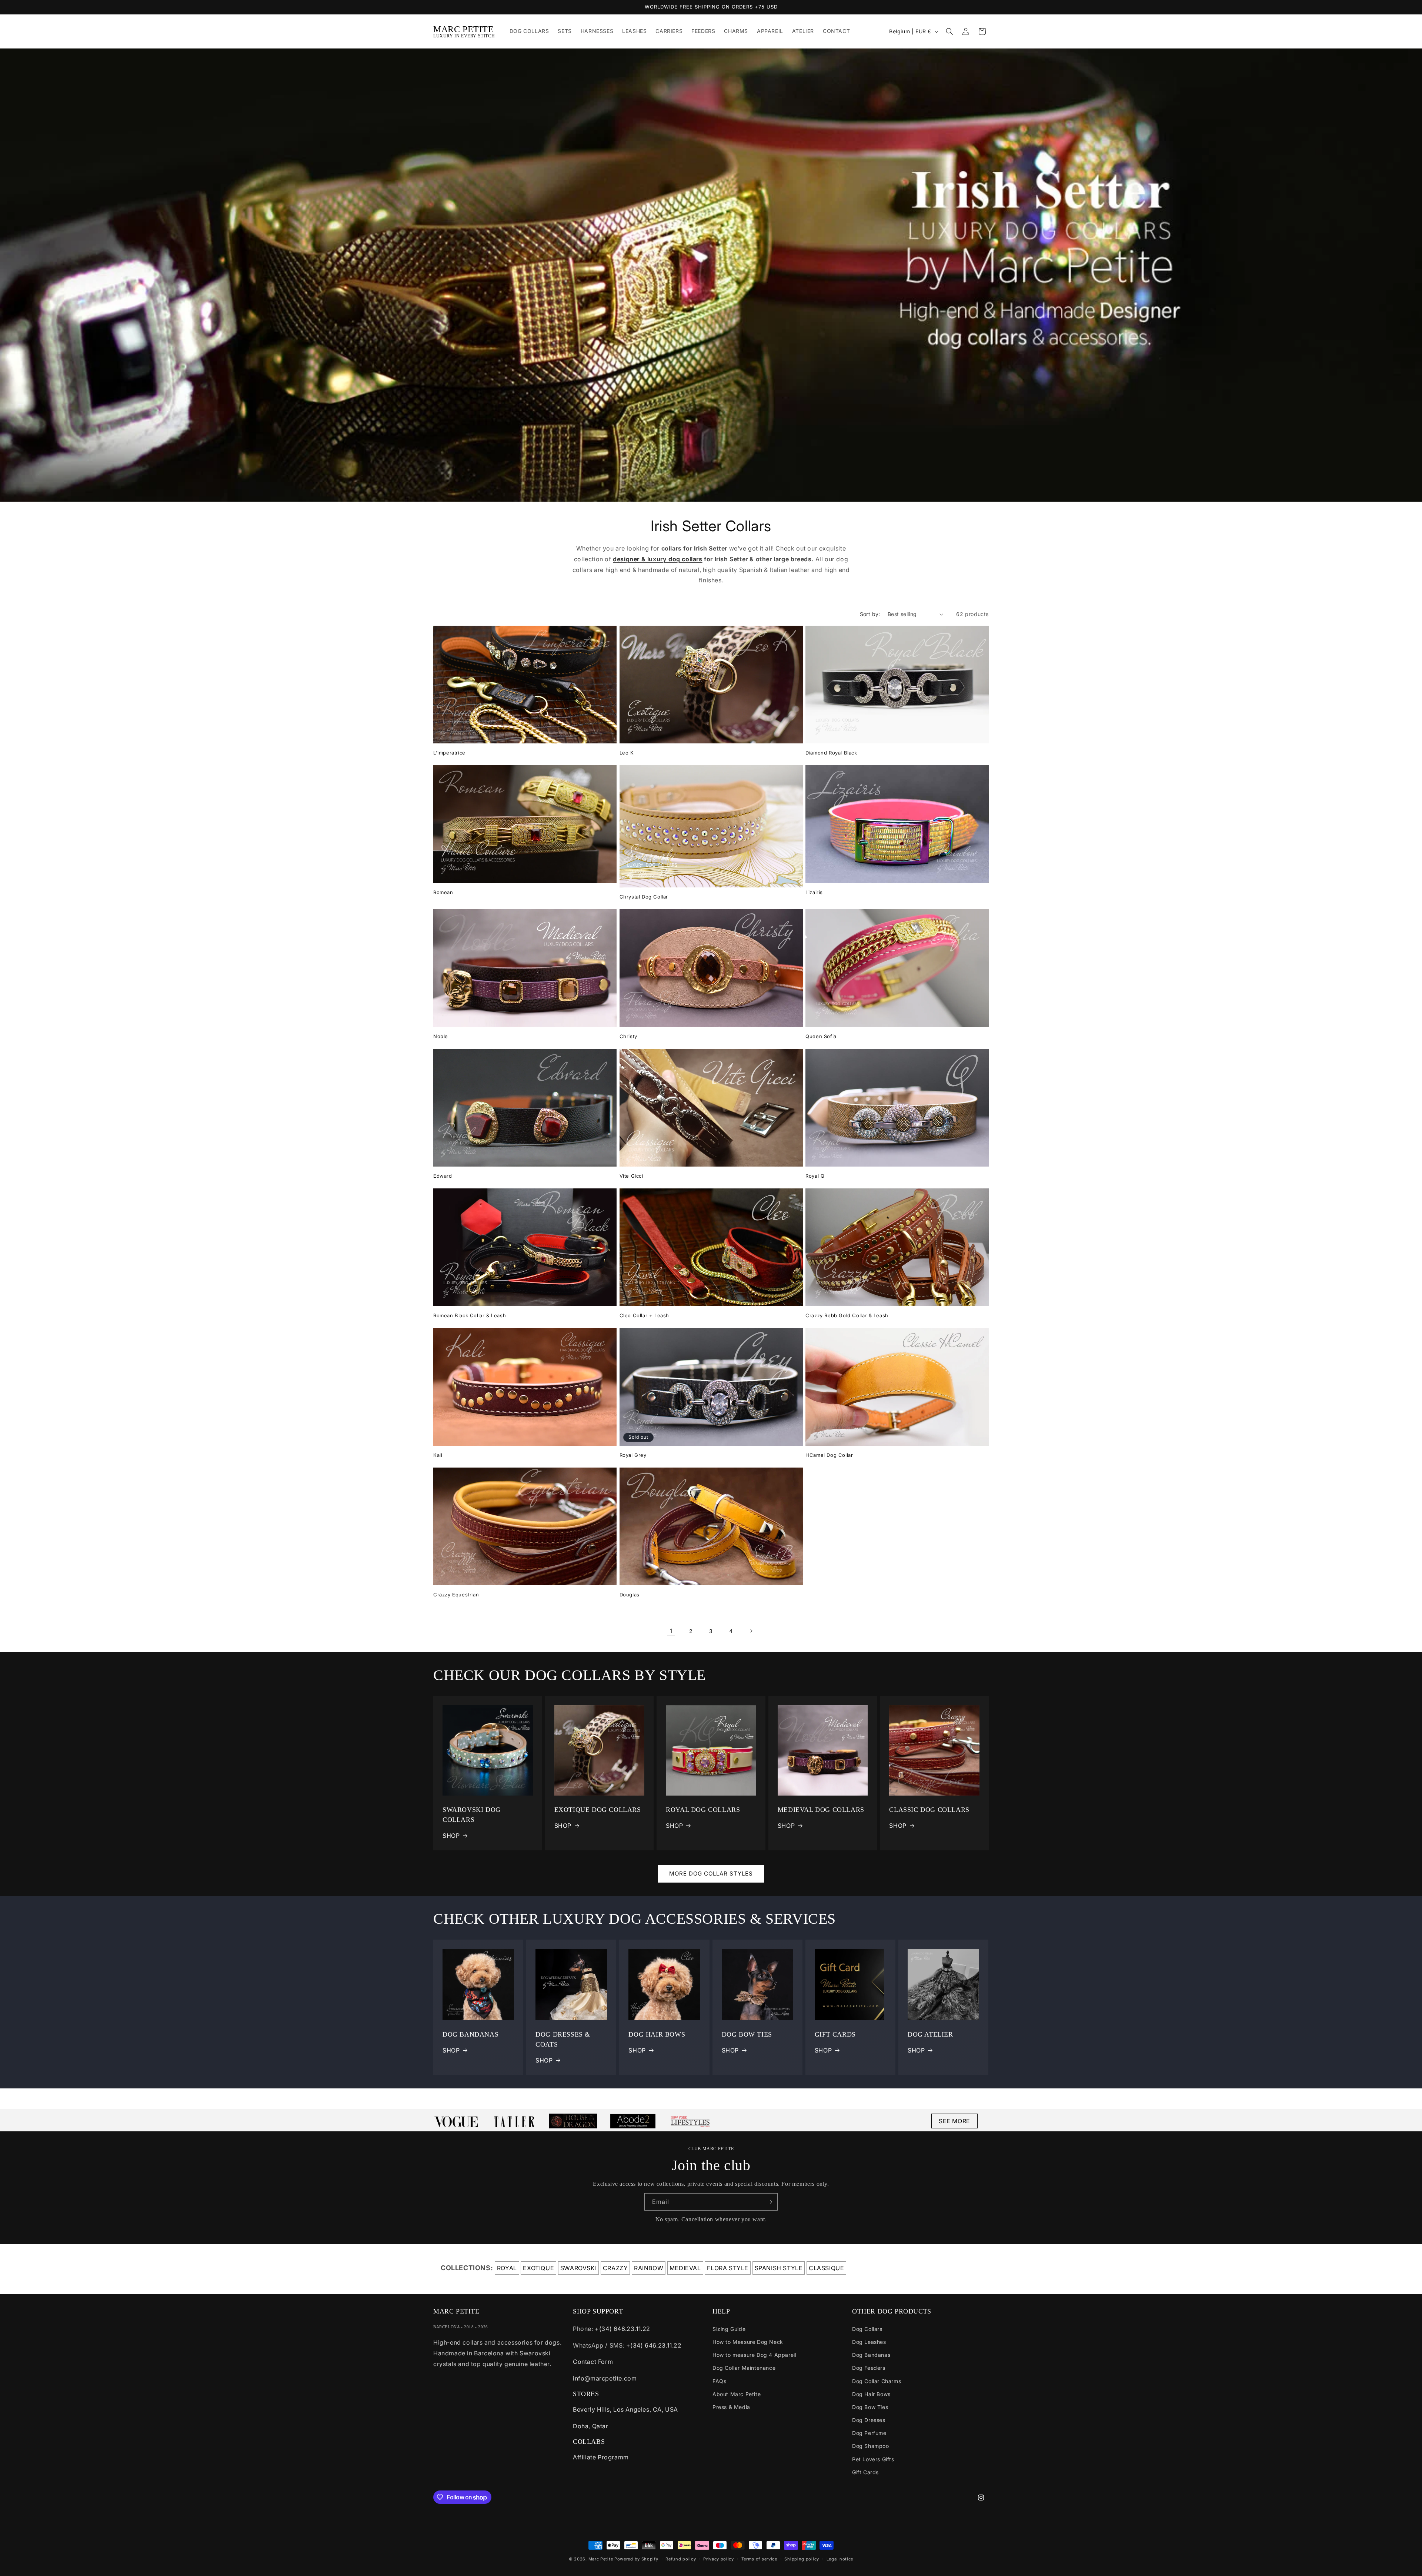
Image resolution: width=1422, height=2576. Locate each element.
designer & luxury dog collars (657, 559)
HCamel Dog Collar (829, 1455)
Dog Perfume (869, 2433)
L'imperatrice (449, 753)
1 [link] (671, 1631)
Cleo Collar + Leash (644, 1315)
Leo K (627, 753)
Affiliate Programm (601, 2457)
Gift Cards (865, 2472)
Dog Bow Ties (870, 2407)
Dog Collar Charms (877, 2381)
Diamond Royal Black (831, 753)
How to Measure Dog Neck (748, 2342)
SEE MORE (954, 2121)
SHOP (451, 1836)
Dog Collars (867, 2329)
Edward (443, 1176)
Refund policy (681, 2559)
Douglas (630, 1595)
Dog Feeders (869, 2368)
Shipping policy (802, 2559)
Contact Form (593, 2362)
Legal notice (840, 2559)
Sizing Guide (729, 2329)
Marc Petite (601, 2559)
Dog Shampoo (871, 2446)
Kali (438, 1455)
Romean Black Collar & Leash (470, 1315)
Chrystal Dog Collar (644, 897)
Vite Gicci (631, 1176)
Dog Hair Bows (871, 2394)
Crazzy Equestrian (456, 1595)
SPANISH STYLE (779, 2268)
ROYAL (507, 2268)
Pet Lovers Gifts (873, 2459)
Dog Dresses (869, 2420)
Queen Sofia (821, 1036)
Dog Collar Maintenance (744, 2368)
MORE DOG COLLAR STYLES (711, 1874)
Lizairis (814, 892)
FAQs (719, 2381)
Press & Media (731, 2407)
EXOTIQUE (538, 2268)
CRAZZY (615, 2268)
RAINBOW (649, 2268)
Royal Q (815, 1176)
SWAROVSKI (578, 2268)
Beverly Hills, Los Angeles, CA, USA (625, 2409)
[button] (949, 31)
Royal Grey (633, 1455)
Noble (441, 1036)
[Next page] (751, 1631)
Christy (628, 1036)
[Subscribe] (769, 2202)
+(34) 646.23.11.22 (622, 2329)
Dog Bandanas (871, 2355)
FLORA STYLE (728, 2268)
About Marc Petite (737, 2394)
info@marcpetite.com (605, 2378)
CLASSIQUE (826, 2268)
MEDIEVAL (685, 2268)
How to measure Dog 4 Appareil (754, 2355)
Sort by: (870, 614)
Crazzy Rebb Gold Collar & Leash (847, 1315)
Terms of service (759, 2559)
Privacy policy (719, 2559)
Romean (443, 892)
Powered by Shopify (636, 2559)
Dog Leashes (869, 2342)
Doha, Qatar (591, 2426)
